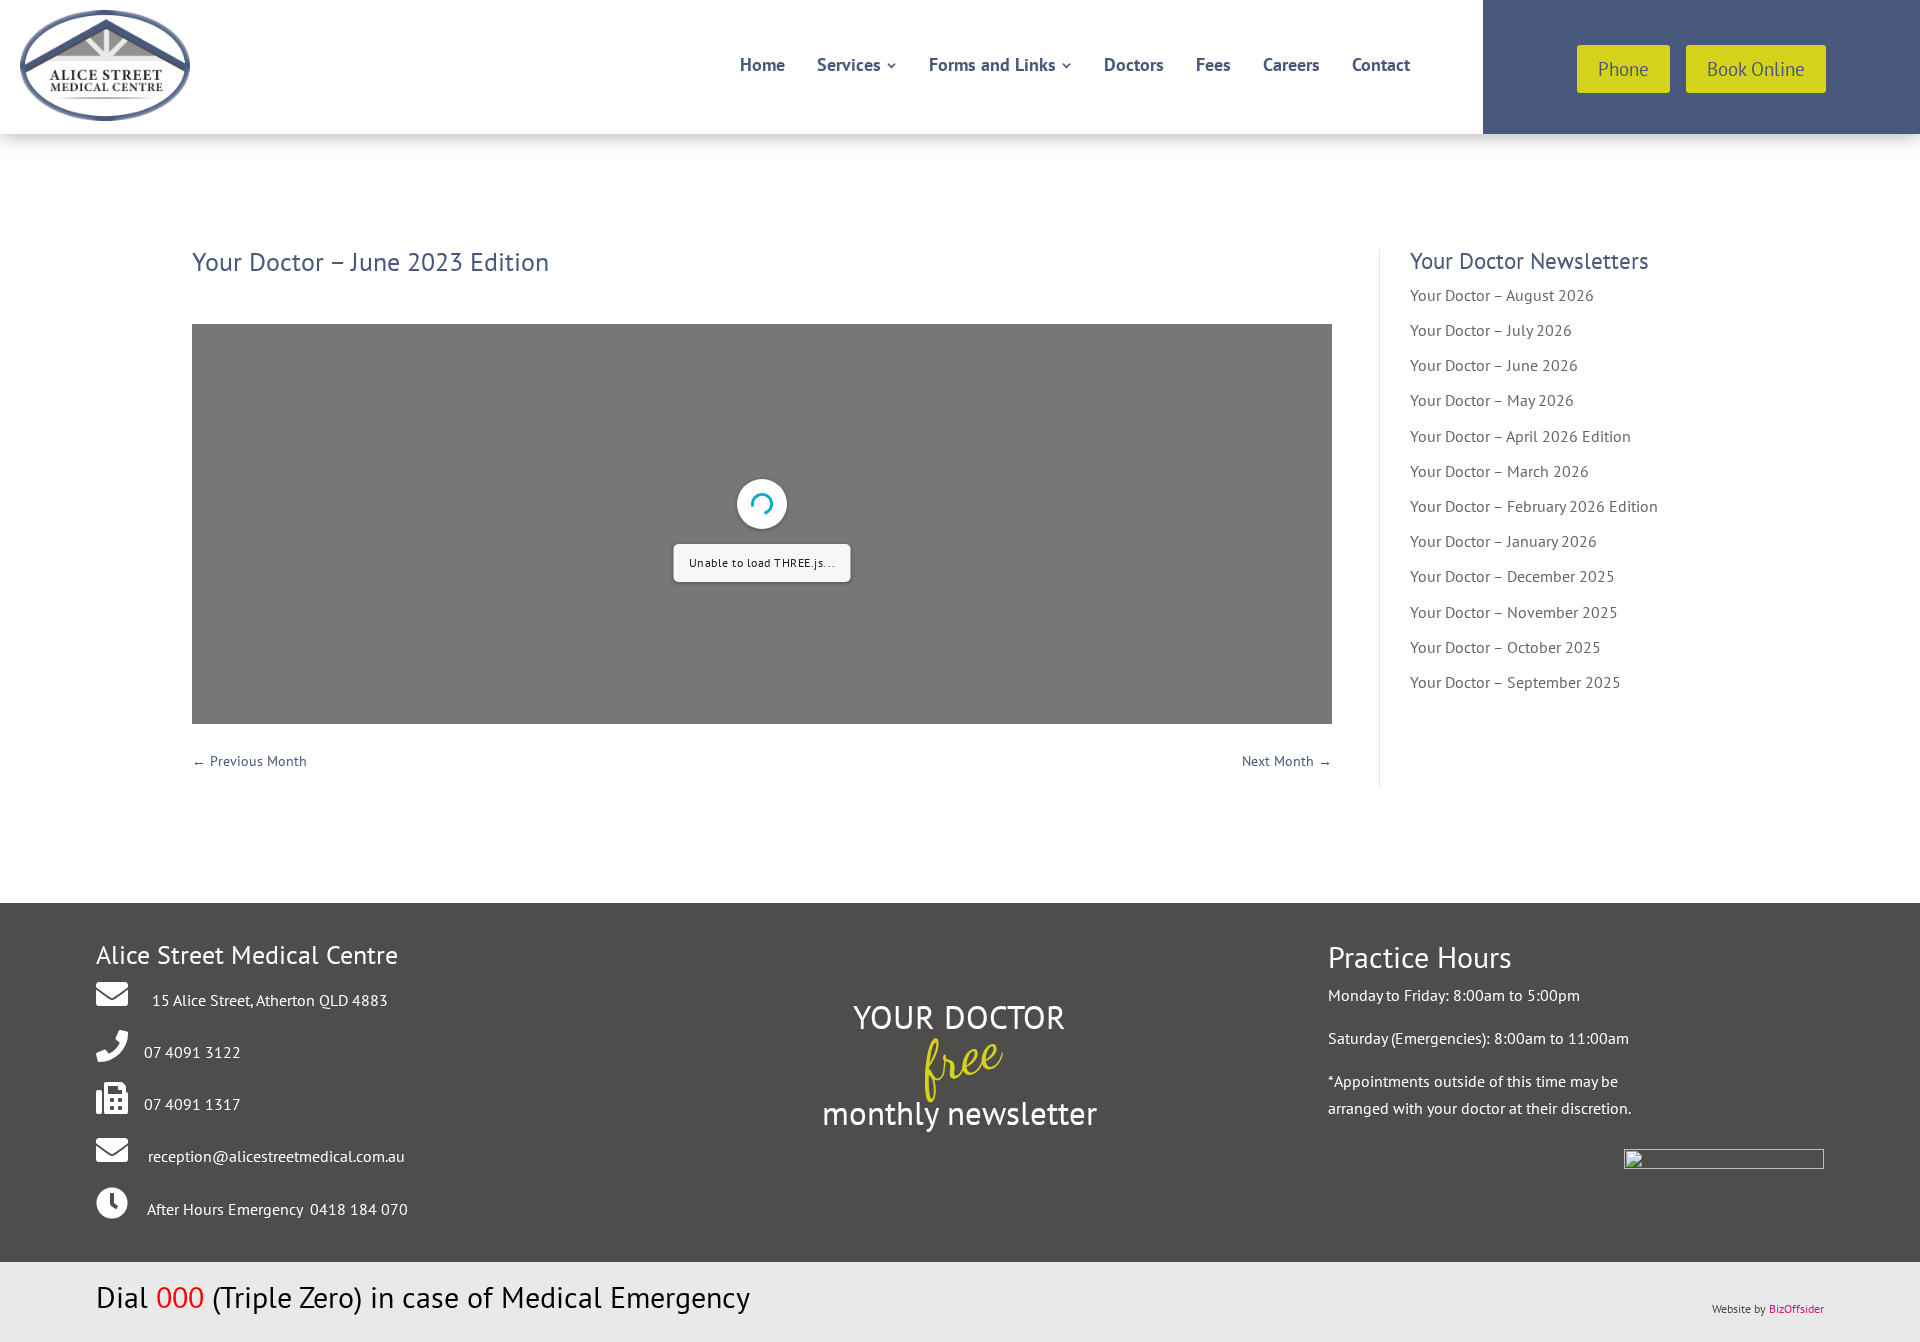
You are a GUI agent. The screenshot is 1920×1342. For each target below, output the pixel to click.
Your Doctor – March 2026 (1499, 471)
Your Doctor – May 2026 (1492, 400)
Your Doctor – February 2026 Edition (1534, 506)
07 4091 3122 (192, 1052)
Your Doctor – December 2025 (1512, 576)
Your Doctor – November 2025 (1514, 612)
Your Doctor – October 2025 (1505, 647)
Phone (1623, 69)
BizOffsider (1796, 1308)
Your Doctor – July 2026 (1491, 330)
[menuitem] (762, 65)
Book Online (1756, 69)
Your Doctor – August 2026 (1502, 295)
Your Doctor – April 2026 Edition (1520, 436)
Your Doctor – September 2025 (1515, 682)
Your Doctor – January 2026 (1503, 541)
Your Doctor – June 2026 (1494, 365)
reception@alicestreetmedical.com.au (276, 1156)
